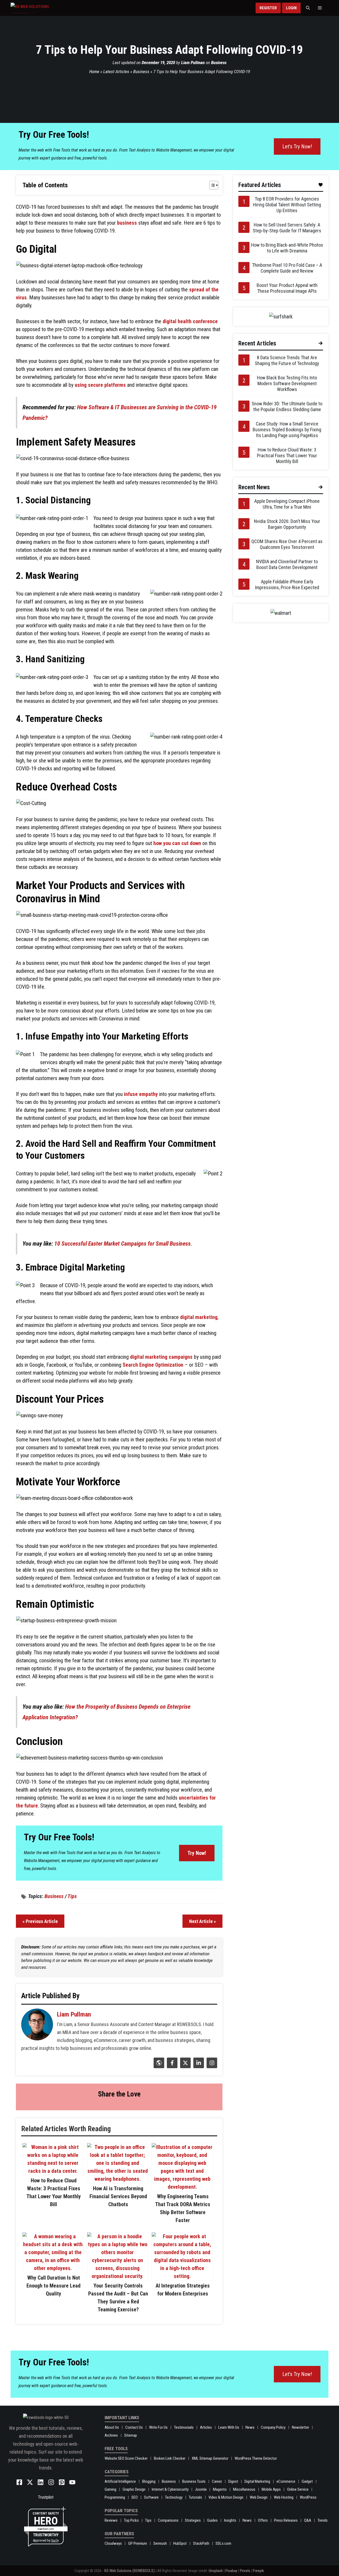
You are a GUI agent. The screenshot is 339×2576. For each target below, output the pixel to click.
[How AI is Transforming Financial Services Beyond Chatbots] (118, 2179)
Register (268, 8)
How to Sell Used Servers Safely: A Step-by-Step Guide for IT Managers (287, 228)
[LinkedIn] (198, 2066)
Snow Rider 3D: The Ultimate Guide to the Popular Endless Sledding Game (287, 407)
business (127, 223)
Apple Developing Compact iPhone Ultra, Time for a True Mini (287, 504)
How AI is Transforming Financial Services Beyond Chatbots (118, 2196)
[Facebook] (171, 2066)
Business (219, 63)
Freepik (258, 2571)
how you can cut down (177, 843)
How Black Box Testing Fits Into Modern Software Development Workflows (287, 383)
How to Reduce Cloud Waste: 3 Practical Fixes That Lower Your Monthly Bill (287, 456)
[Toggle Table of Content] (211, 185)
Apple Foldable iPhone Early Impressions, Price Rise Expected (287, 585)
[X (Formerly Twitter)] (185, 2066)
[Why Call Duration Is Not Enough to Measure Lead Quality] (53, 2268)
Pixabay (231, 2571)
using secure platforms (100, 385)
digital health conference (190, 321)
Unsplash (216, 2571)
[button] (308, 8)
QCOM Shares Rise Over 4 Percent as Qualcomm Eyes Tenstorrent (287, 544)
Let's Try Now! (297, 146)
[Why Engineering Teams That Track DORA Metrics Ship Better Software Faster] (182, 2187)
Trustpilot (46, 2497)
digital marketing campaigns (161, 1357)
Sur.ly (55, 2540)
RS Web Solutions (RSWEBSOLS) (130, 2571)
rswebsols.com (46, 2529)
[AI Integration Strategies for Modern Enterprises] (182, 2276)
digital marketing (199, 1317)
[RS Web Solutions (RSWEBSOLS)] (41, 8)
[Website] (158, 2066)
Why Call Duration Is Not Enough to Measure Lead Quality (53, 2286)
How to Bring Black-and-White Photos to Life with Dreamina (287, 248)
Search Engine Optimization (153, 1365)
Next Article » (202, 1921)
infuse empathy (141, 1094)
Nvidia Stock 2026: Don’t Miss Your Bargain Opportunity (287, 524)
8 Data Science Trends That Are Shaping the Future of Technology (287, 360)
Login (291, 8)
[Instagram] (211, 2066)
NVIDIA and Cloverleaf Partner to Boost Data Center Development (287, 564)
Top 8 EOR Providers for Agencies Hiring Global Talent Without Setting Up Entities (287, 205)
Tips (72, 1896)
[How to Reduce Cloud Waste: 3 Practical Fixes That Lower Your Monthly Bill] (53, 2171)
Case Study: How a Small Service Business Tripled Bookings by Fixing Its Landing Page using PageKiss (287, 430)
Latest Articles (116, 72)
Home (94, 72)
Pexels (245, 2571)
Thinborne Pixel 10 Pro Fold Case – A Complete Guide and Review (287, 268)
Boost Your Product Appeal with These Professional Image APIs (287, 288)
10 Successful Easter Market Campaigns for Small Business (122, 1244)
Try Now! (197, 1853)
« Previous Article (40, 1921)
